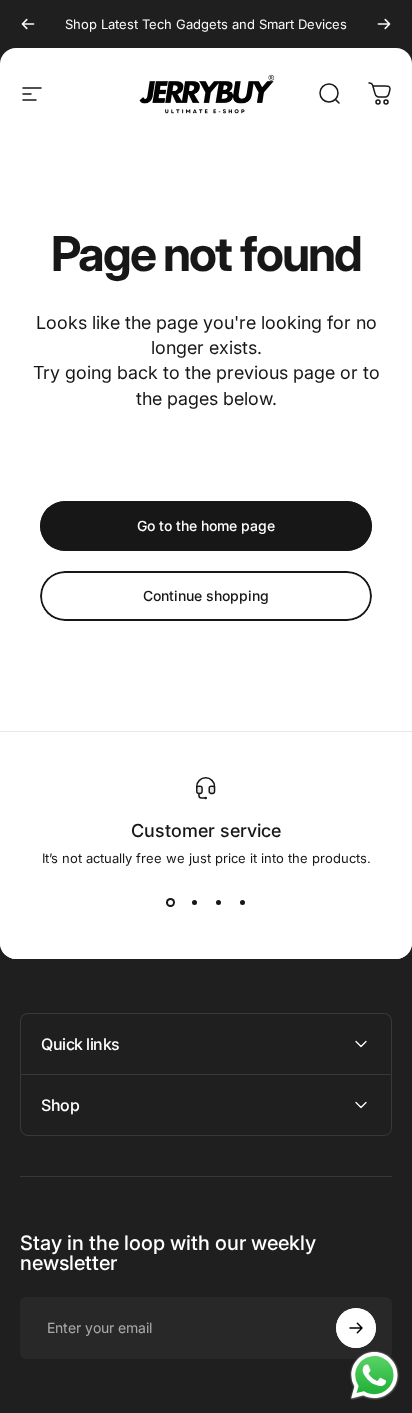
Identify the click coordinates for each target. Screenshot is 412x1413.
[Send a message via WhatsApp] (374, 1375)
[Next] (384, 24)
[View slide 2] (194, 902)
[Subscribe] (356, 1328)
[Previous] (28, 24)
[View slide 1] (170, 902)
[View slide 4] (242, 902)
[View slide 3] (218, 902)
